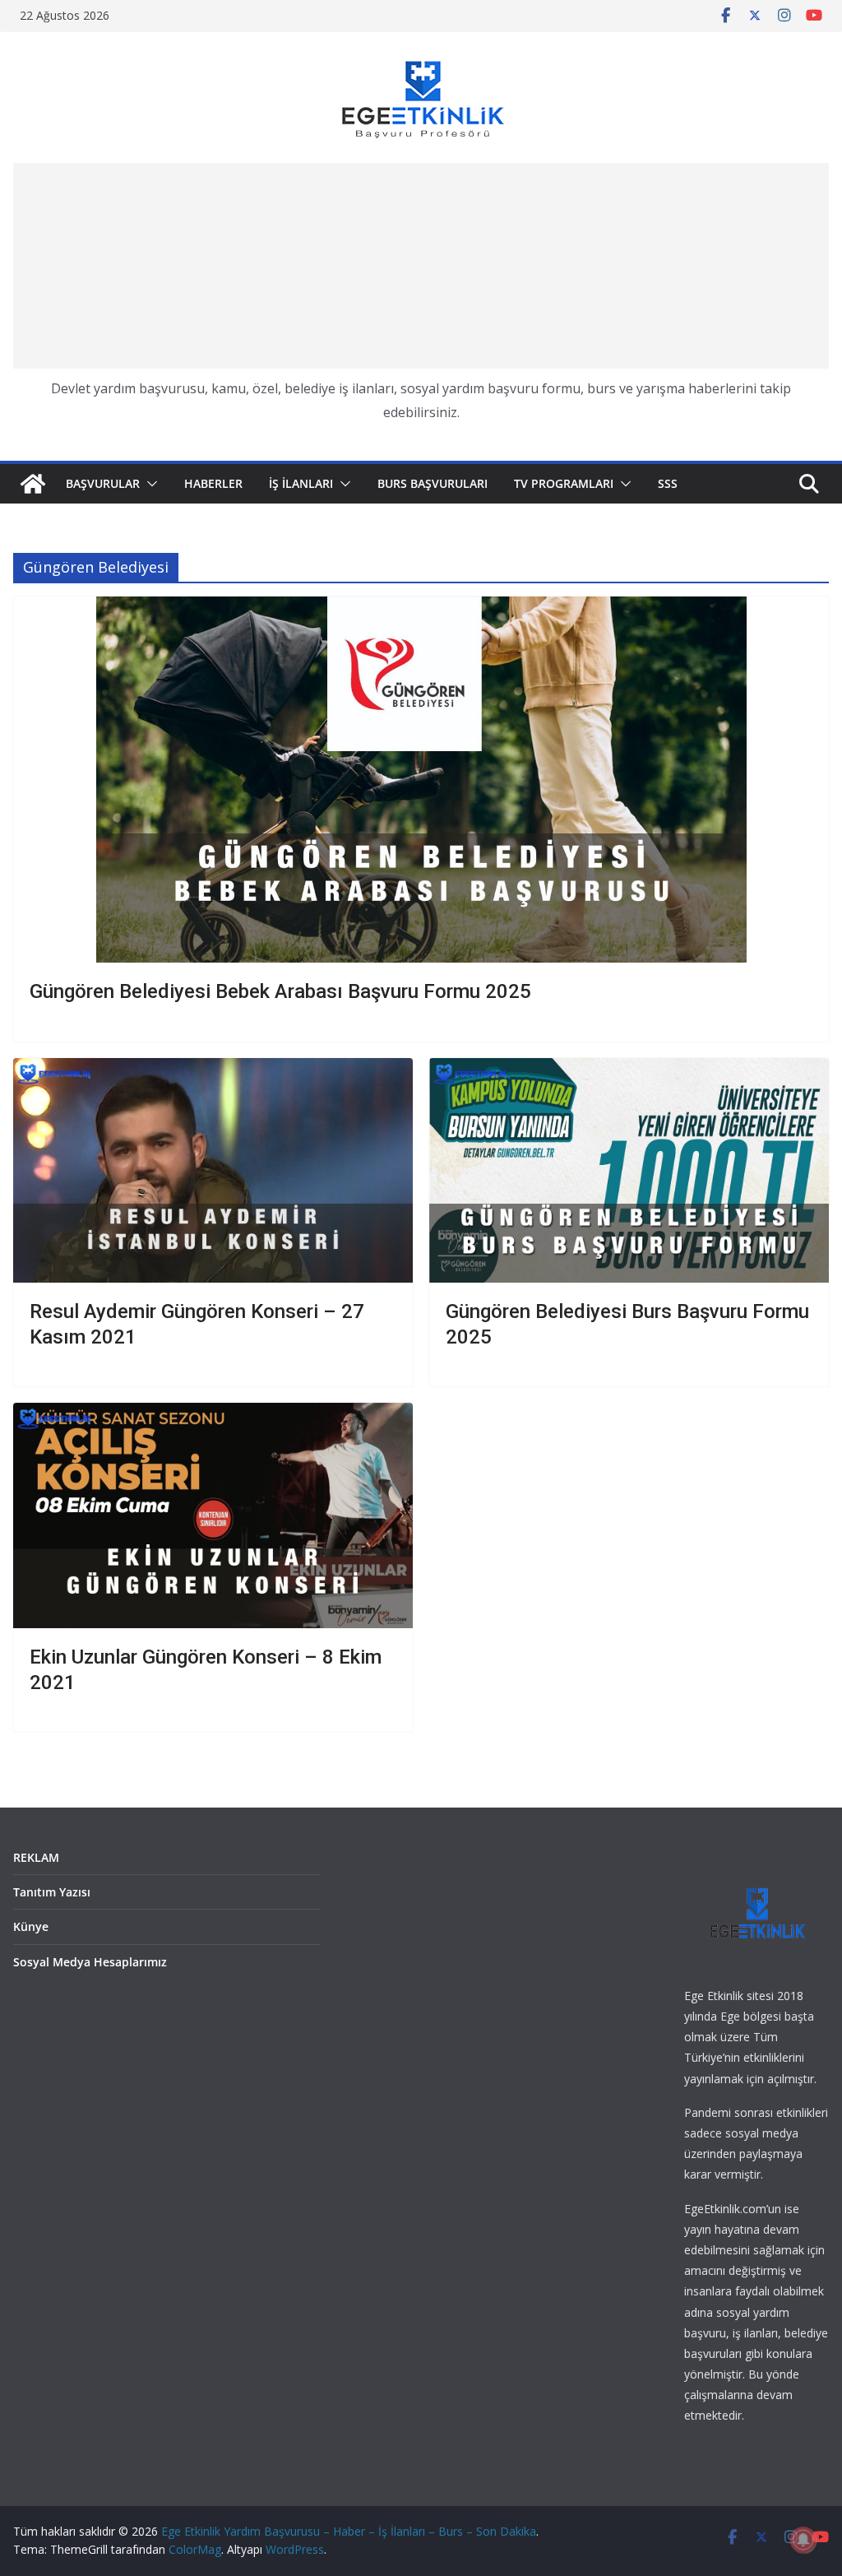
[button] (149, 484)
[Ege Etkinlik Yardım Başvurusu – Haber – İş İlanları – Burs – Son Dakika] (33, 484)
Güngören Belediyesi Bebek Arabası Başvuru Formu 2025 (280, 991)
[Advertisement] (421, 266)
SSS (668, 483)
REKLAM (36, 1857)
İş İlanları (301, 483)
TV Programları (564, 483)
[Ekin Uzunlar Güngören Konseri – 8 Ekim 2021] (213, 1515)
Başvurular (103, 483)
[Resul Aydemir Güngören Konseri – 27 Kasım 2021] (213, 1170)
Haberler (213, 483)
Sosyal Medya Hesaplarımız (90, 1962)
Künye (31, 1926)
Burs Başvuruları (433, 483)
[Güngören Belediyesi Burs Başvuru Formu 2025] (629, 1170)
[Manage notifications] (803, 2540)
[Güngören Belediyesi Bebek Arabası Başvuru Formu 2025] (421, 780)
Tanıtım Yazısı (52, 1892)
